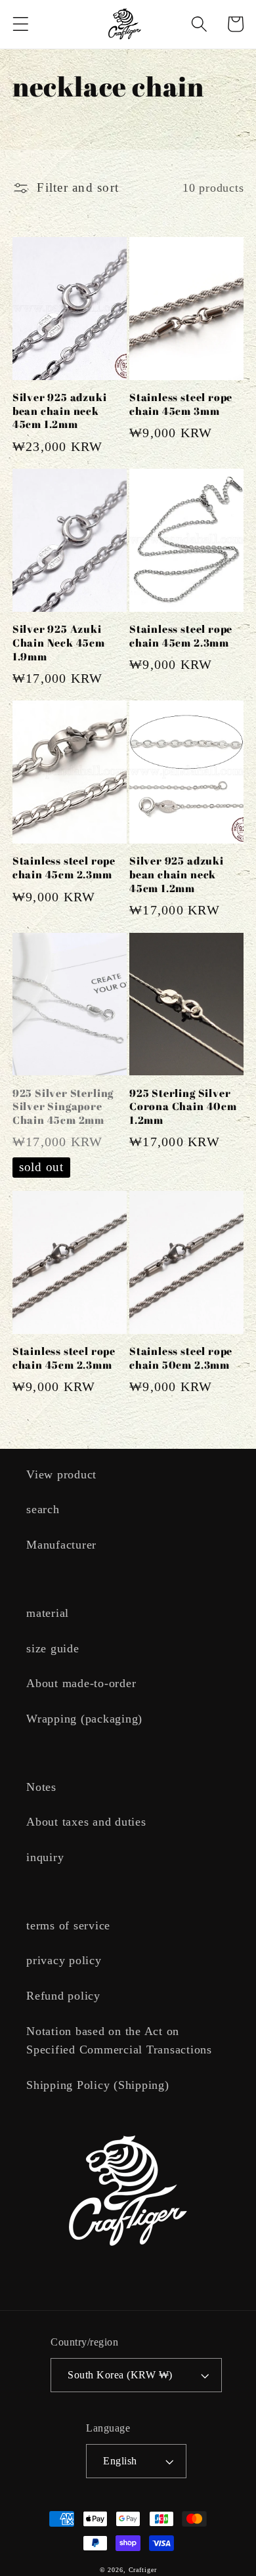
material (48, 1613)
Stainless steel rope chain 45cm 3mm (181, 404)
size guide (53, 1648)
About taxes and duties (86, 1822)
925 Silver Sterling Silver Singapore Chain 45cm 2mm (63, 1107)
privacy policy (64, 1960)
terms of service (68, 1925)
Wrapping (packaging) (84, 1719)
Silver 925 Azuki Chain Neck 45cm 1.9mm (59, 643)
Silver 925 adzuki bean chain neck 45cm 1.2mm (60, 411)
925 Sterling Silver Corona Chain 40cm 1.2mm (183, 1107)
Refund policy (63, 1996)
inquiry (45, 1857)
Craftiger (143, 2570)
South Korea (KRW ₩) (120, 2375)
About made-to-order (81, 1683)
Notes (41, 1787)
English (120, 2461)
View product (61, 1474)
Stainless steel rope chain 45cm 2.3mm (181, 636)
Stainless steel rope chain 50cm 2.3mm (181, 1358)
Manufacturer (61, 1545)
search (43, 1509)
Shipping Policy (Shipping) (98, 2085)
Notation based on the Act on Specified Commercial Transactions (119, 2041)
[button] (21, 24)
